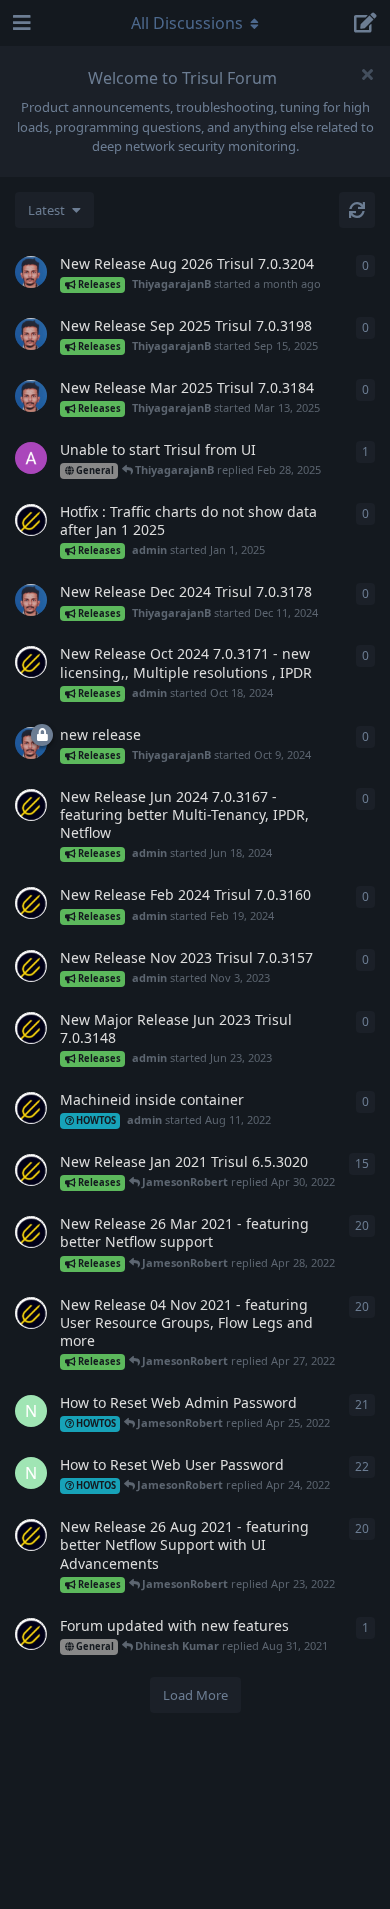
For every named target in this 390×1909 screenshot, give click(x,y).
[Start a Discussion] (365, 23)
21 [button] (362, 1404)
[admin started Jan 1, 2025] (31, 520)
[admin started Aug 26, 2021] (31, 1535)
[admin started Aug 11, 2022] (31, 1108)
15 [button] (362, 1163)
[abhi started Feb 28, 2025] (31, 458)
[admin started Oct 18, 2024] (31, 662)
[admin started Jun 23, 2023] (31, 1028)
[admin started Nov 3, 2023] (31, 966)
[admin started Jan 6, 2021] (31, 1170)
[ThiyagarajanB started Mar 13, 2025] (31, 396)
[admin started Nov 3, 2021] (31, 1313)
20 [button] (362, 1225)
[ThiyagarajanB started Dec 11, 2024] (31, 600)
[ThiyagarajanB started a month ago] (31, 272)
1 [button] (365, 451)
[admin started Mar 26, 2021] (31, 1232)
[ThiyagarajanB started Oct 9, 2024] (31, 743)
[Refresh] (357, 210)
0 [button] (365, 265)
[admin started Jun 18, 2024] (31, 805)
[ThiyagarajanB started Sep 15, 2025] (31, 334)
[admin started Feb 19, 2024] (31, 903)
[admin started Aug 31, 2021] (31, 1634)
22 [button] (362, 1466)
